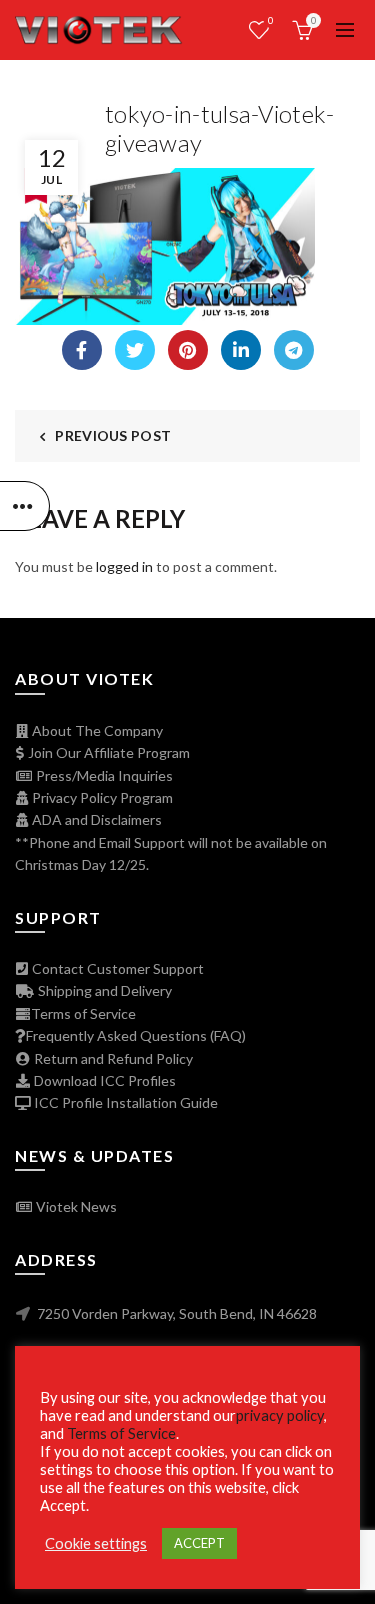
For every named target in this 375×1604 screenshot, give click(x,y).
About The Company (96, 730)
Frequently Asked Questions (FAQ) (136, 1035)
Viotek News (75, 1206)
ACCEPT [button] (199, 1543)
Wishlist (271, 20)
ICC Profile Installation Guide (124, 1102)
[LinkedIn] (241, 350)
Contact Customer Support (116, 968)
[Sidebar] (25, 506)
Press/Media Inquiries (103, 775)
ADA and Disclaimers (95, 819)
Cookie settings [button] (96, 1543)
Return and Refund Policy (112, 1058)
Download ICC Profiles (103, 1080)
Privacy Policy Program (101, 797)
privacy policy (280, 1415)
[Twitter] (135, 350)
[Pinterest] (188, 350)
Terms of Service (83, 1013)
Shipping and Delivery (103, 990)
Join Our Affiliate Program (107, 752)
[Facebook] (82, 350)
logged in (124, 566)
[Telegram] (294, 350)
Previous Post (113, 435)
